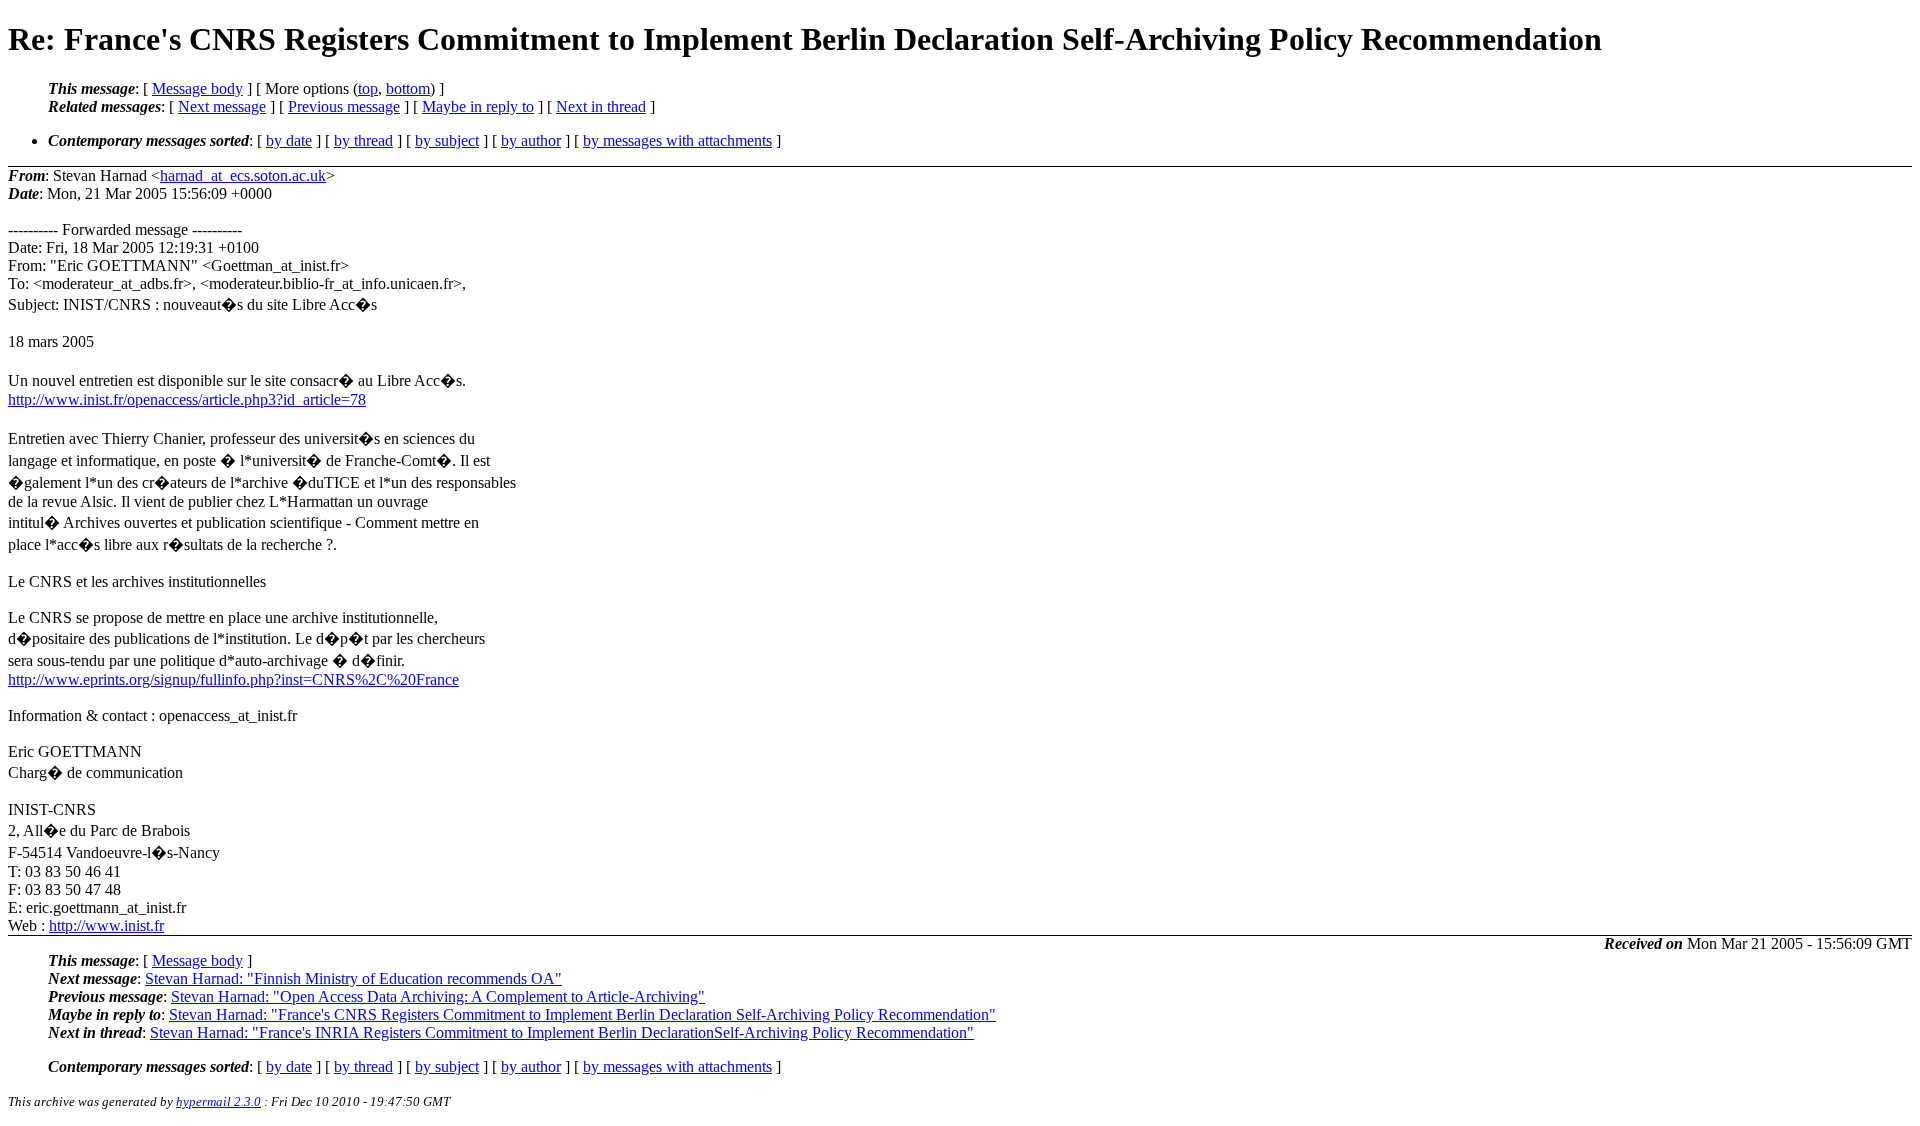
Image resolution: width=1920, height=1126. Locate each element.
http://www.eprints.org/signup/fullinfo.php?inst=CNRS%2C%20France (233, 679)
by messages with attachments (677, 140)
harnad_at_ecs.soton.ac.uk (243, 175)
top (368, 88)
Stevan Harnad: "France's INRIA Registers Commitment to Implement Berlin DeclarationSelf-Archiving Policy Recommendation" (562, 1032)
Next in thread (601, 106)
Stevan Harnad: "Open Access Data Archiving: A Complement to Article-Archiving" (438, 996)
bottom (408, 88)
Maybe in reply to (478, 106)
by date (289, 140)
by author (531, 140)
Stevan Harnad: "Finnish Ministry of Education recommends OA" (353, 978)
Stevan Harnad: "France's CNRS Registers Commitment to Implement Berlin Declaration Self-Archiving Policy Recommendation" (582, 1014)
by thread (363, 140)
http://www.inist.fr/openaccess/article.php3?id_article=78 (187, 399)
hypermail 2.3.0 (218, 1101)
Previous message (344, 106)
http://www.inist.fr (106, 925)
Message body (197, 88)
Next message (222, 106)
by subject (447, 140)
